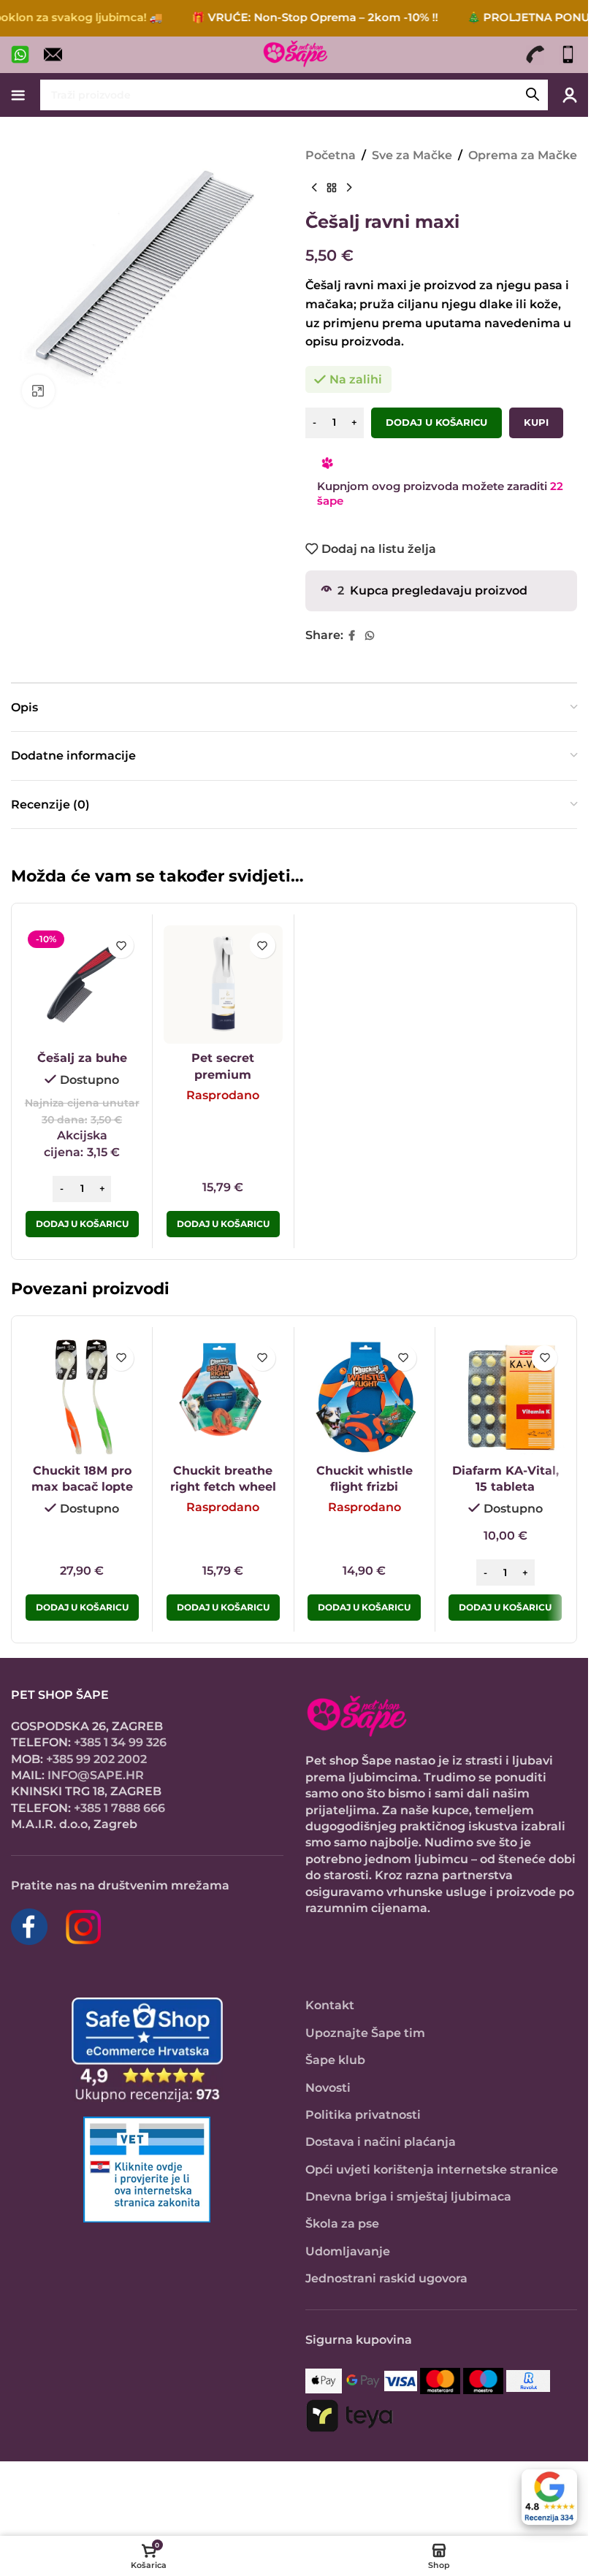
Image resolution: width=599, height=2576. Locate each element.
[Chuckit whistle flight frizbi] (365, 1397)
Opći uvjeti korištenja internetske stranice (432, 2170)
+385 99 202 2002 (96, 1759)
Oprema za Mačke (523, 155)
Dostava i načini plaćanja (381, 2142)
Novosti (328, 2088)
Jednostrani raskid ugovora (386, 2278)
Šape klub (335, 2060)
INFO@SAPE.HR (96, 1775)
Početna (331, 155)
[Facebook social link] (352, 636)
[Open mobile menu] (18, 95)
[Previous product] (314, 188)
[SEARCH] (533, 95)
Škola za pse (342, 2224)
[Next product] (349, 188)
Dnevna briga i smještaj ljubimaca (408, 2197)
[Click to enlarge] (38, 391)
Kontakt (330, 2005)
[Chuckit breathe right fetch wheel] (223, 1397)
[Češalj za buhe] (82, 985)
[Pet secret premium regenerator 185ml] (223, 985)
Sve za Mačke (412, 155)
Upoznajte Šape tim (365, 2033)
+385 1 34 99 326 (120, 1742)
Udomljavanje (348, 2251)
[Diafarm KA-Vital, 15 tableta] (505, 1397)
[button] (82, 1224)
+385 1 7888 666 (119, 1808)
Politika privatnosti (363, 2115)
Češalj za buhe (82, 1058)
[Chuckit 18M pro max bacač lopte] (82, 1397)
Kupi (536, 422)
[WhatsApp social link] (370, 636)
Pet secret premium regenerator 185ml (223, 1074)
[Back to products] (332, 188)
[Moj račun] (570, 95)
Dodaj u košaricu (436, 422)
